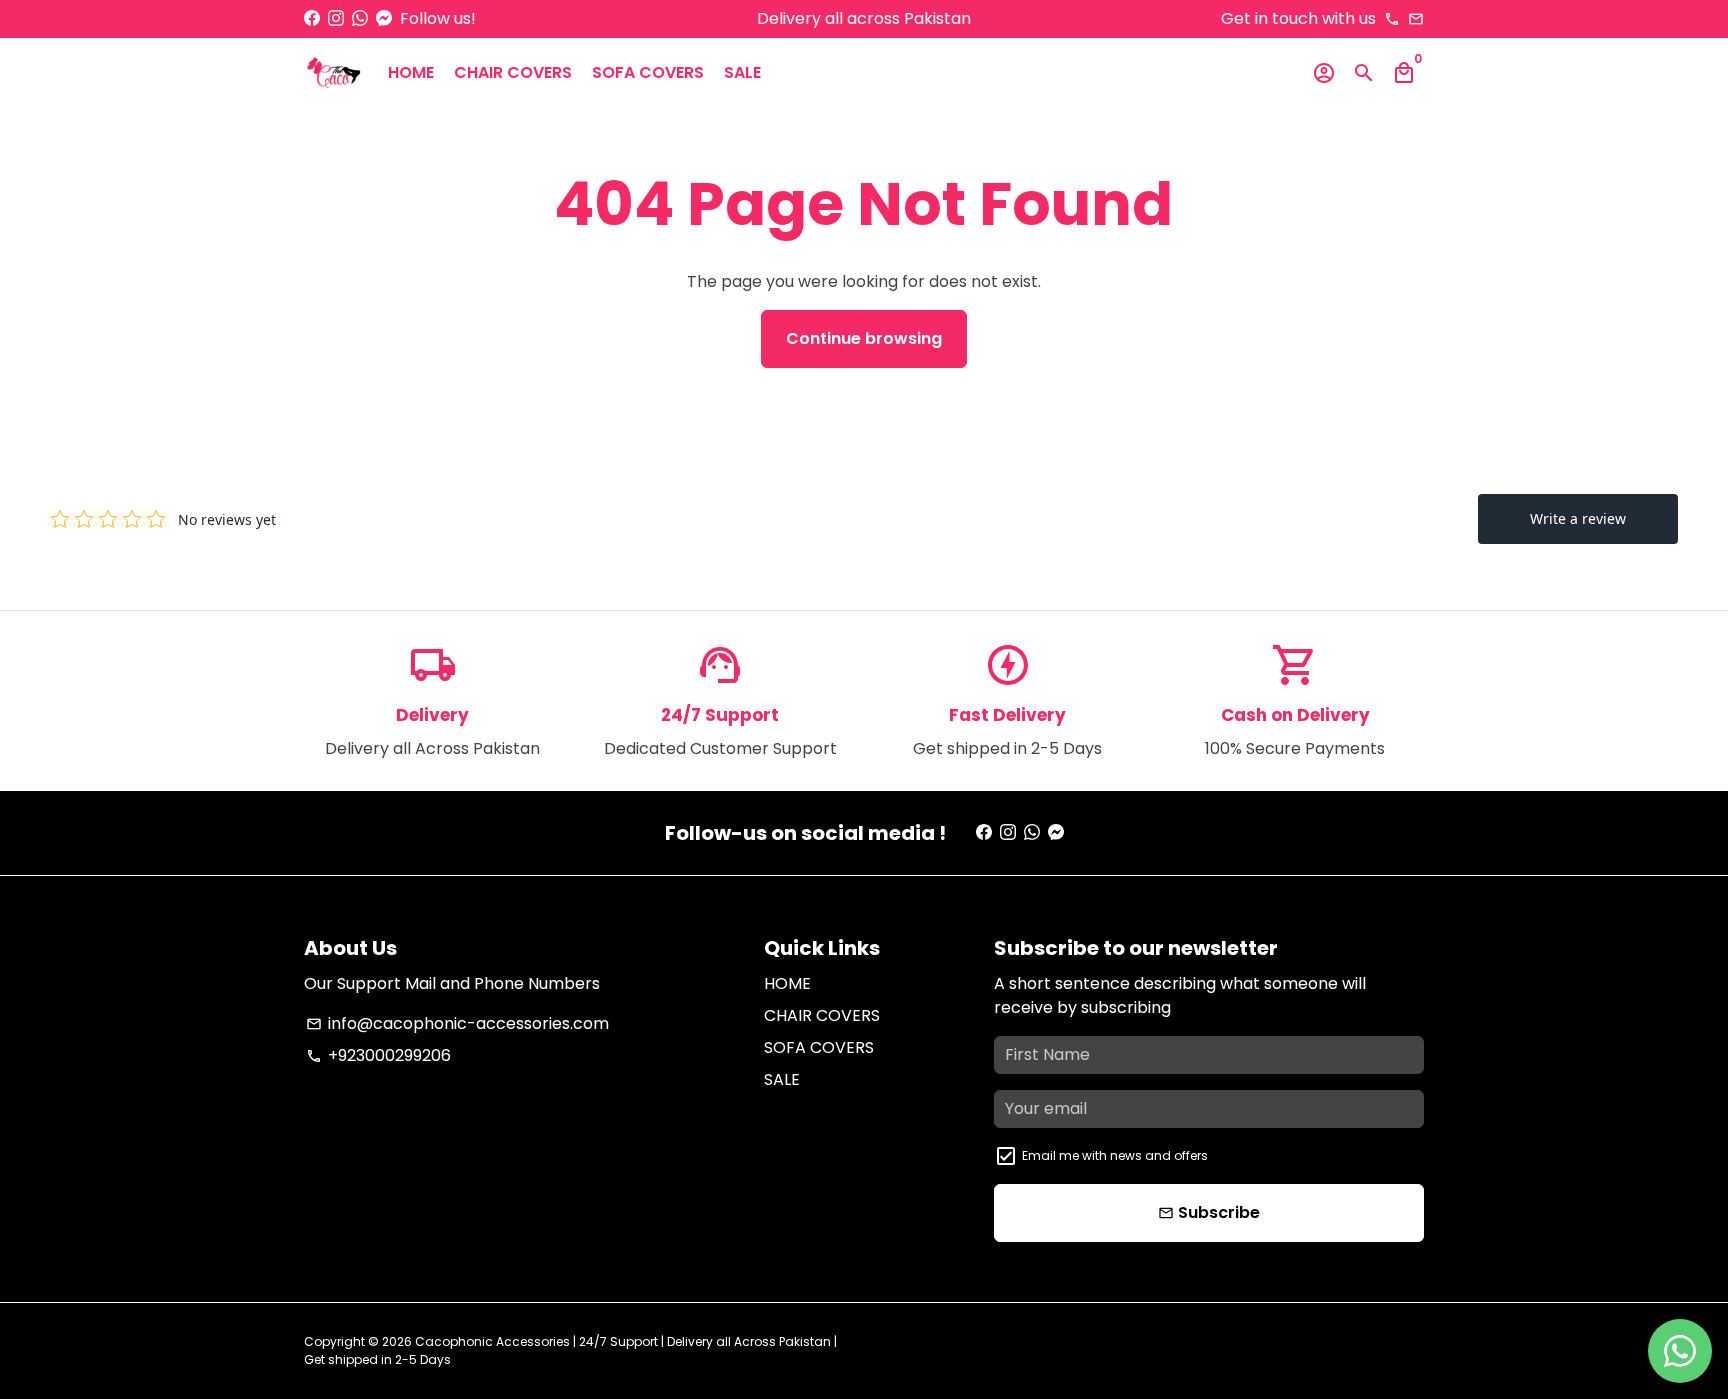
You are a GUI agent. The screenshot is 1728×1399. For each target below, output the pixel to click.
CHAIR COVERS (513, 72)
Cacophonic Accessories (492, 1341)
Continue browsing (864, 338)
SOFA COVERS (648, 72)
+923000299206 (378, 1055)
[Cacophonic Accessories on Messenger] (384, 18)
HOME (411, 72)
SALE (742, 72)
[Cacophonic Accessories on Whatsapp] (360, 18)
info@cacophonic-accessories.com (457, 1023)
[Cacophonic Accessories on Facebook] (312, 18)
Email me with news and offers (1115, 1155)
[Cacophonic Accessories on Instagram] (336, 18)
